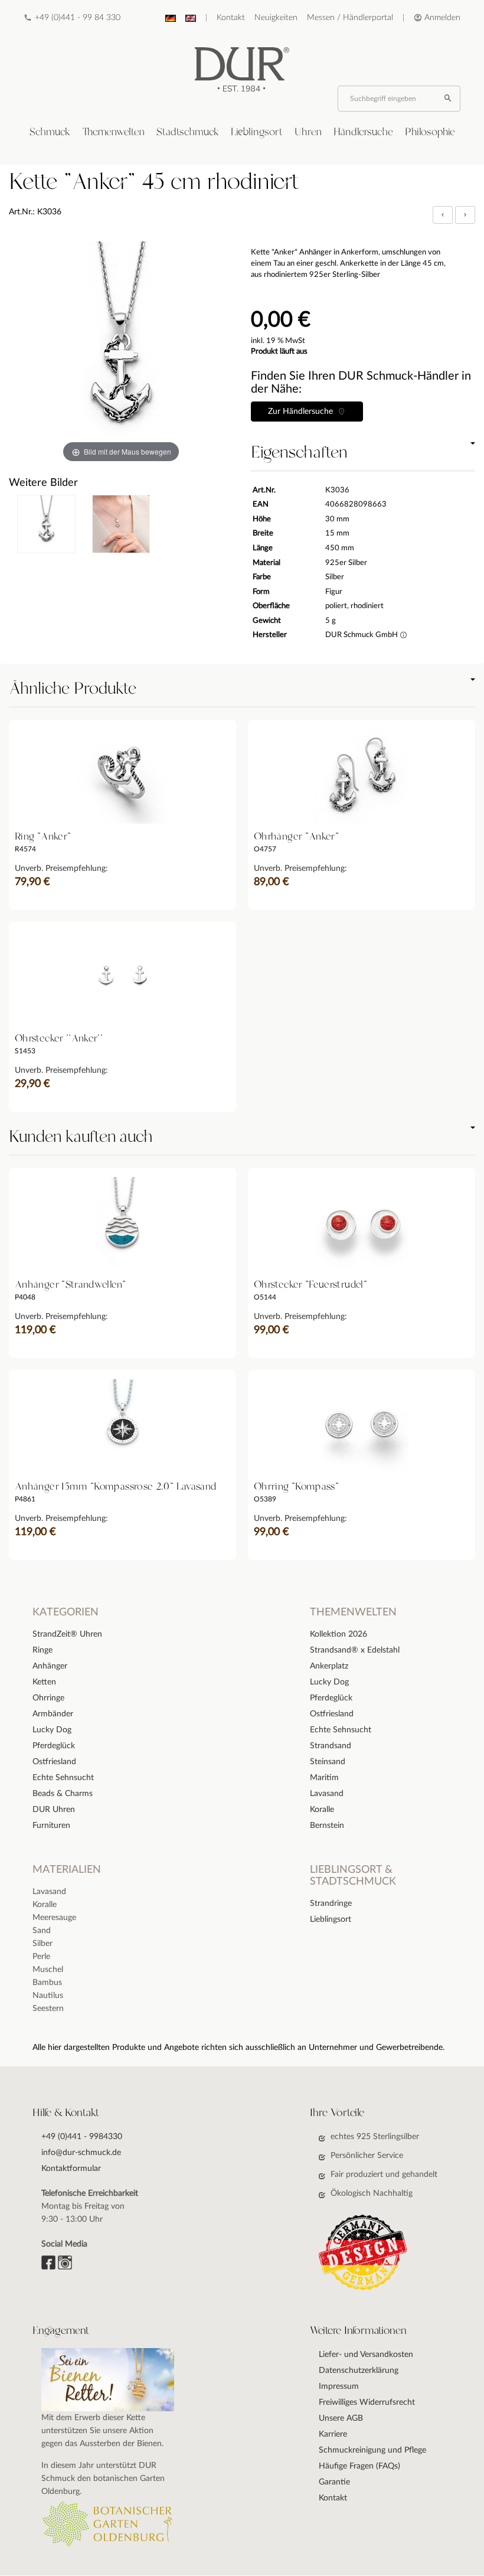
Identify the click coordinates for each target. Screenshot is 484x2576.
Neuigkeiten (276, 18)
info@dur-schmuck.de (81, 2153)
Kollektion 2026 (339, 1634)
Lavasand (327, 1794)
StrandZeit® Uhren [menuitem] (67, 1634)
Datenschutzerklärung (359, 2371)
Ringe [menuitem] (42, 1650)
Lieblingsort (257, 132)
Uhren (308, 132)
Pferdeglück (331, 1698)
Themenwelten (113, 132)
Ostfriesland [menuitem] (54, 1762)
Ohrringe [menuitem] (48, 1698)
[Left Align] (443, 215)
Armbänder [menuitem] (53, 1714)
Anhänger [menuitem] (50, 1666)
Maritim (324, 1778)
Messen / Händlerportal (350, 18)
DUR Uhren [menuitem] (54, 1810)
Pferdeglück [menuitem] (54, 1746)
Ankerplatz (329, 1666)
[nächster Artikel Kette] (465, 215)
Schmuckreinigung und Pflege (372, 2450)
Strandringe (331, 1904)
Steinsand (328, 1762)
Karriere (333, 2434)
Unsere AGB (341, 2418)
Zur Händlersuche (303, 412)
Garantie (334, 2482)
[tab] (50, 133)
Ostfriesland (332, 1714)
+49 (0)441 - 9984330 (82, 2137)
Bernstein (327, 1826)
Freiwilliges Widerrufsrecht (367, 2402)
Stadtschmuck (188, 132)
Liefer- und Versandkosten (366, 2355)
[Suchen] (449, 99)
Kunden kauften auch (81, 1137)
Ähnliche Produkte (73, 689)
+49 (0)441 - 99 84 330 (78, 18)
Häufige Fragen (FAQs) (359, 2466)
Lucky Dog (329, 1682)
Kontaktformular (71, 2169)
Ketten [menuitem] (44, 1682)
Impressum (339, 2386)
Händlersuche (363, 132)
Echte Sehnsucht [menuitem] (63, 1778)
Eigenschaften (299, 453)
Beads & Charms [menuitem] (63, 1794)
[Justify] (465, 215)
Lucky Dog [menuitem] (52, 1730)
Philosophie (430, 132)
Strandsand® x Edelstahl (355, 1650)
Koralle (322, 1810)
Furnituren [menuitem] (51, 1826)
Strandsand (331, 1746)
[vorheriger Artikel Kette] (444, 215)
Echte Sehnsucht (341, 1730)
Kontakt (231, 18)
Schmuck (50, 132)
